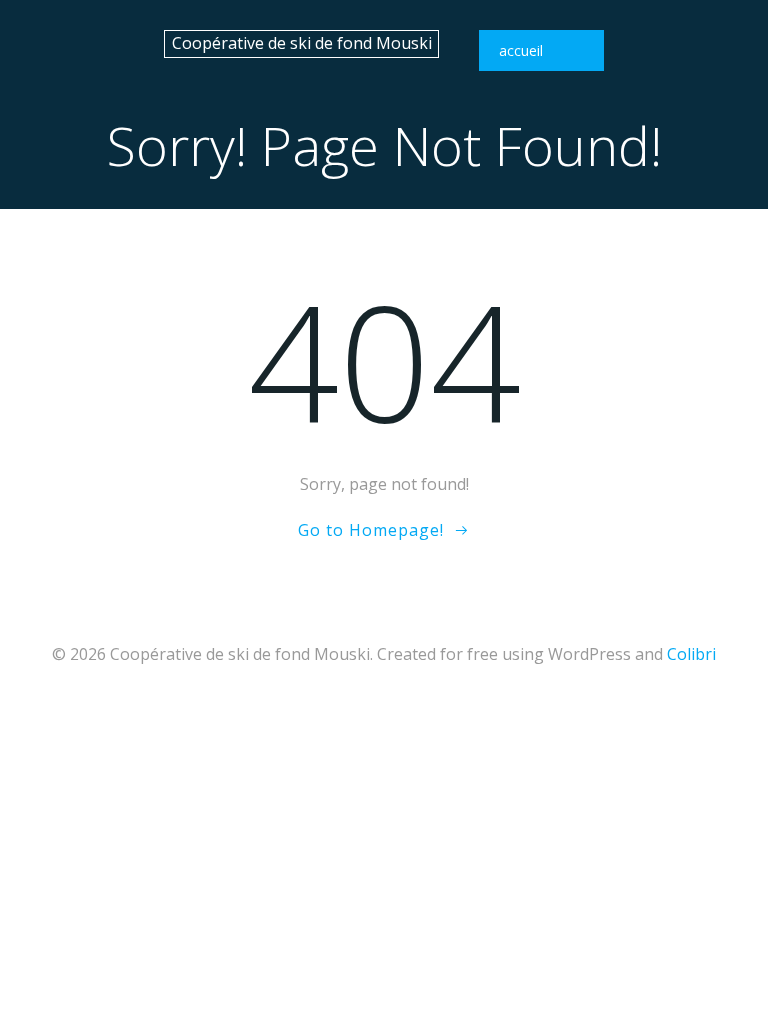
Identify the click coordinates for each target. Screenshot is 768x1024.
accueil (521, 50)
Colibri (691, 654)
